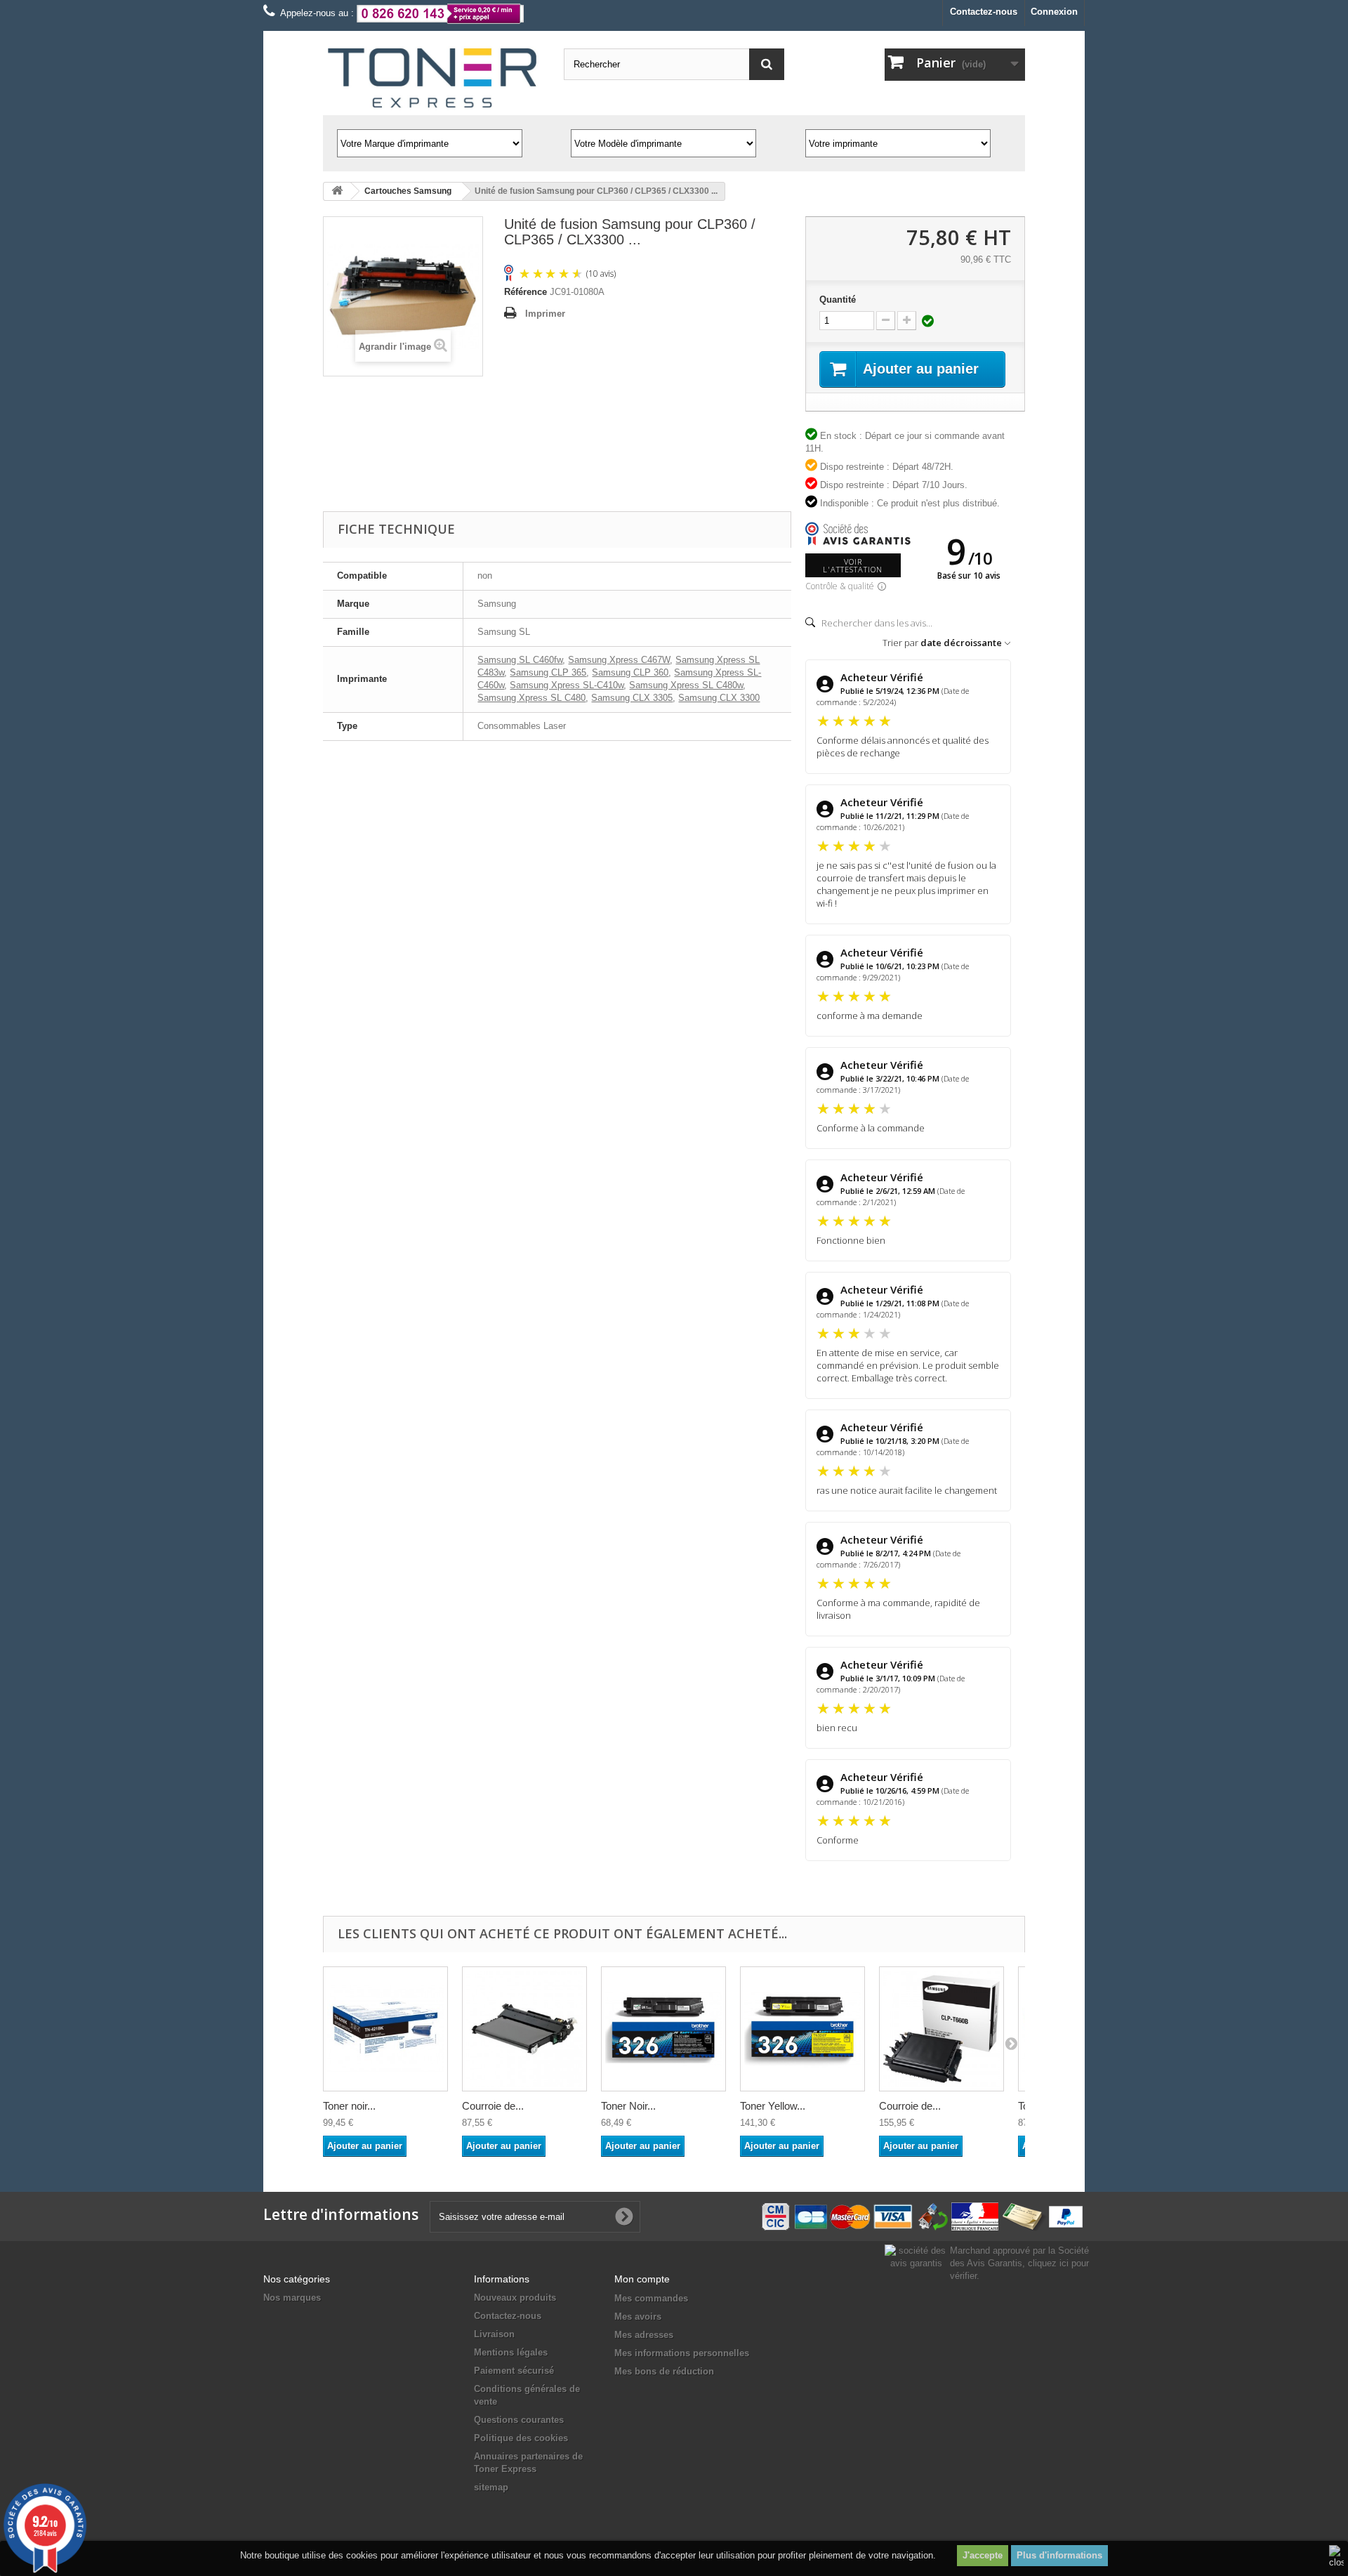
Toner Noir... (628, 2106)
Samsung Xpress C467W (619, 660)
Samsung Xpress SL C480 (531, 698)
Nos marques (292, 2298)
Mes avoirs (638, 2317)
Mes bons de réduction (664, 2371)
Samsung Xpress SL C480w (686, 685)
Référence (526, 292)
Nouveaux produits (515, 2298)
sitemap (491, 2487)
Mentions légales (511, 2352)
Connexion (1054, 12)
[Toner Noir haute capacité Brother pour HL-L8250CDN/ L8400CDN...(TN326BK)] (663, 2029)
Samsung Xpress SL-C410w (567, 685)
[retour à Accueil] (337, 191)
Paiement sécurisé (514, 2371)
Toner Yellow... (773, 2106)
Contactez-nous (984, 12)
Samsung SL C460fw (520, 660)
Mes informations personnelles (682, 2353)
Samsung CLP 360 (630, 672)
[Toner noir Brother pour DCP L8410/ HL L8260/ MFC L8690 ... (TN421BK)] (385, 2029)
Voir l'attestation (853, 565)
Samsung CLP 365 (548, 672)
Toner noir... (349, 2106)
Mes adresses (644, 2335)
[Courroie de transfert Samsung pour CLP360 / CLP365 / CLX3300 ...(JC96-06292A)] (524, 2029)
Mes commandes (651, 2298)
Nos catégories (297, 2279)
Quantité (838, 300)
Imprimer (545, 314)
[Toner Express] (433, 78)
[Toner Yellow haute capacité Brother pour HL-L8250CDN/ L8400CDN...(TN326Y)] (802, 2029)
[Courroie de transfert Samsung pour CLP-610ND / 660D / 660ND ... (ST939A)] (941, 2029)
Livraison (494, 2334)
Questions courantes (519, 2420)
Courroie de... (493, 2106)
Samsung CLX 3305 (632, 698)
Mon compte (642, 2279)
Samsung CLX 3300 (719, 698)
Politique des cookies (521, 2438)
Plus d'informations (1059, 2555)
